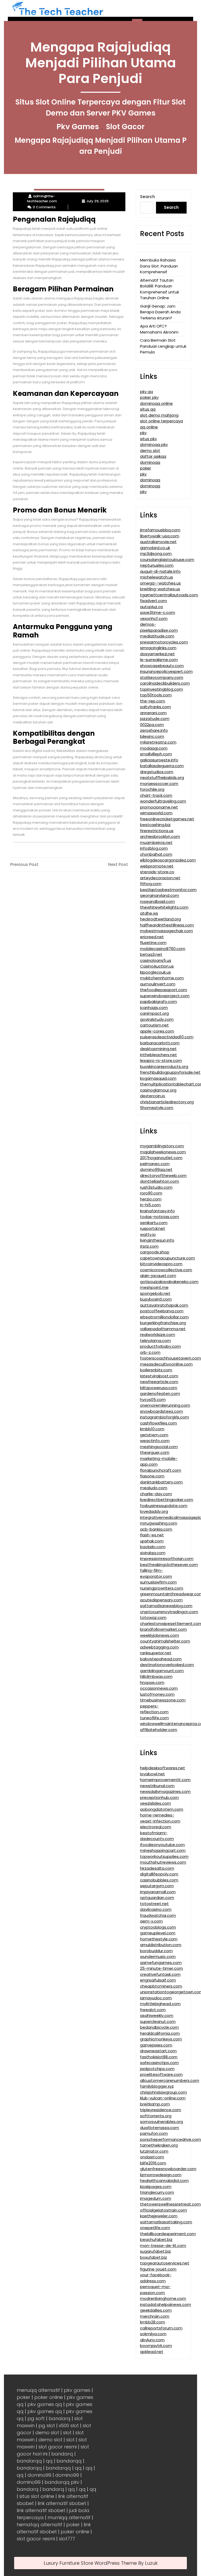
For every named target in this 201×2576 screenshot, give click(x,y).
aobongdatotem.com (162, 1809)
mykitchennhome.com (162, 978)
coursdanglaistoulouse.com (167, 560)
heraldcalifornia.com (160, 2033)
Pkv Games (78, 127)
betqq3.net (151, 954)
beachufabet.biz (156, 2239)
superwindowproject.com (165, 996)
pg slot (47, 2425)
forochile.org (152, 789)
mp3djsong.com (156, 553)
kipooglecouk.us (155, 972)
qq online (149, 427)
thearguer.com (155, 1452)
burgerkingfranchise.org (163, 1323)
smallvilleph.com (156, 754)
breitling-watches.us (160, 589)
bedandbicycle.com (159, 2027)
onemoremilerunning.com (165, 1405)
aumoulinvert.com (158, 984)
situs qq (148, 409)
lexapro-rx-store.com (161, 1060)
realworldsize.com (158, 1335)
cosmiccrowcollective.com (166, 1270)
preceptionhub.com (159, 1797)
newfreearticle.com (159, 1382)
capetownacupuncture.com (167, 1258)
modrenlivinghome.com (163, 2298)
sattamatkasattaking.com (166, 2222)
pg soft (36, 2418)
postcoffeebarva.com (162, 1311)
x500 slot (69, 2425)
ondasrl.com (152, 2157)
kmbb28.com (153, 2322)
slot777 (67, 2539)
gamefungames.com (161, 1963)
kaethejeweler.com (159, 2216)
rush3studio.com (156, 1187)
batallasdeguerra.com (162, 766)
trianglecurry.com (157, 2192)
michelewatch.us (157, 577)
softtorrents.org (156, 2116)
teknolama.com (155, 1341)
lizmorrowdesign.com (161, 2175)
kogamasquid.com (158, 1078)
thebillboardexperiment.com (168, 2234)
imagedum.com (156, 2198)
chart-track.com (156, 795)
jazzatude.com (155, 719)
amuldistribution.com (161, 1945)
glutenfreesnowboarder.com (168, 2169)
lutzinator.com (154, 2151)
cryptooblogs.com (158, 1927)
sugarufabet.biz (155, 2251)
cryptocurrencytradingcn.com (169, 1612)
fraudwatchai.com (158, 1915)
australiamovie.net (158, 542)
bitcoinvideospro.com (161, 1264)
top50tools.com (156, 695)
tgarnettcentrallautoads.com (169, 595)
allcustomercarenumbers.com (170, 2080)
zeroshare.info (154, 730)
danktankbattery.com (161, 1482)
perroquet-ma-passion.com (155, 2290)
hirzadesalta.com (157, 1868)
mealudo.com (154, 1488)
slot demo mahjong (159, 415)
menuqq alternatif (38, 2390)
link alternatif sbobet (62, 2503)
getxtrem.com (154, 1435)
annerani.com (153, 713)
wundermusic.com (158, 1956)
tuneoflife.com (154, 1718)
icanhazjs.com (154, 1008)
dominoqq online (156, 403)
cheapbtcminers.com (161, 1986)
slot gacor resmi (58, 2447)
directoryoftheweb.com (163, 1175)
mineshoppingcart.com (163, 1850)
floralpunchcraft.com (161, 1470)
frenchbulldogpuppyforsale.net (170, 1072)
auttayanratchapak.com (164, 1305)
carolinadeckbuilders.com (165, 683)
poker (146, 468)
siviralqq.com (153, 1553)
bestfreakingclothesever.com (169, 1565)
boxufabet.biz (153, 2257)
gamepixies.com (156, 2045)
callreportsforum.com (161, 2328)
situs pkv (148, 439)
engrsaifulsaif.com (158, 1980)
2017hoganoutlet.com (161, 1158)
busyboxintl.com (156, 1299)
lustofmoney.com (157, 1694)
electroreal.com (156, 1827)
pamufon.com (154, 2133)
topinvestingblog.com (161, 689)
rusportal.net (153, 1228)
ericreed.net (152, 937)
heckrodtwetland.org (160, 919)
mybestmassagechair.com (166, 931)
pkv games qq (45, 2404)
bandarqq (29, 2461)
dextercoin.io (153, 1096)
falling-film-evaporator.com (156, 1573)
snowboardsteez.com (161, 1411)
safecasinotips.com (159, 2063)
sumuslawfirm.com (158, 1582)
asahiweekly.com (157, 2015)
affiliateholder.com (159, 1730)
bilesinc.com (152, 736)
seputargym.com (157, 1886)
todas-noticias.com (160, 1217)
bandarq (60, 2418)
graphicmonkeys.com (161, 2039)
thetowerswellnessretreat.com (170, 2204)
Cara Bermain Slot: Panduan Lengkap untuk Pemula (163, 346)
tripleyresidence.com (161, 2110)
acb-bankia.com (156, 1529)
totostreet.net (154, 1904)
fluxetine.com (153, 943)
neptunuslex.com (157, 565)
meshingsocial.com (159, 1447)
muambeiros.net (156, 842)
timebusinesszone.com (163, 1700)
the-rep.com (153, 701)
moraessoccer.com (159, 784)
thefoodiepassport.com (164, 990)
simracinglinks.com (158, 648)
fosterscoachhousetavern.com (171, 1358)
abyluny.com (152, 2340)
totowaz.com (153, 1617)
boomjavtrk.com (156, 2346)
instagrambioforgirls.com (164, 1417)
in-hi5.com (150, 1205)
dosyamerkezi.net (157, 654)
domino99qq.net (156, 1169)
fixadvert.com (153, 601)
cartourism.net (154, 1025)
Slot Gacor (125, 127)
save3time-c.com (158, 612)
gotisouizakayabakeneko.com (169, 1282)
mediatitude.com (157, 636)
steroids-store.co (157, 872)
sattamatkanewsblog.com (166, 1606)
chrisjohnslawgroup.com (163, 2092)
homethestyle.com (159, 1939)
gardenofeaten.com (160, 1393)
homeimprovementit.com (165, 1780)
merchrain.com (155, 2316)
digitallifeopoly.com (159, 1874)
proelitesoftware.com (161, 2074)
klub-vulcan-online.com (163, 2098)
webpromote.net (157, 866)
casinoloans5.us (156, 960)
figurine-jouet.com (158, 2269)
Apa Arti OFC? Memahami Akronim (159, 329)
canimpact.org (154, 1013)
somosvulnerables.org (161, 2122)
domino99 (39, 2475)
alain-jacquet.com (158, 1276)
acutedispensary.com (161, 1600)
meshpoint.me (154, 1287)
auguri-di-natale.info (160, 571)
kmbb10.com (152, 1429)
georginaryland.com (160, 895)
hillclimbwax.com (156, 1676)
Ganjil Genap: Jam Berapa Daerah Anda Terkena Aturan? (160, 312)
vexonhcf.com (154, 618)
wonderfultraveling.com (163, 801)
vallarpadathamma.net (163, 1329)
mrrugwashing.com (159, 1523)
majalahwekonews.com (163, 1152)
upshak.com (152, 1541)
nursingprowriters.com (162, 1588)
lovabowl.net (152, 1774)
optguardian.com (157, 1898)
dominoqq (150, 462)
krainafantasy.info (157, 1211)
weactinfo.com (155, 1441)
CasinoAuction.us (157, 966)
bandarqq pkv (62, 2482)
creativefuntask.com (160, 1974)
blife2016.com (153, 2163)
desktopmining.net (158, 1049)
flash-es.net (152, 1535)
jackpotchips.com (157, 2069)
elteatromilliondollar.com (164, 1317)
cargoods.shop (155, 1252)
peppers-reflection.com (154, 1709)
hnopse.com (152, 1682)
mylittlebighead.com (160, 2004)
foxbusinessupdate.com (164, 1506)
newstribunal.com (157, 1786)
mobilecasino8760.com (163, 949)
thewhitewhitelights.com (164, 907)
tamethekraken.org (159, 2145)
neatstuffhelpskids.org (162, 777)
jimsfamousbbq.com (160, 530)
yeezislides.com (155, 1803)
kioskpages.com (156, 2187)
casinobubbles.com (159, 1880)
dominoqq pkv (154, 444)
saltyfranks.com (155, 707)
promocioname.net (159, 807)
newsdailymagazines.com (165, 1791)
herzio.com (151, 1199)
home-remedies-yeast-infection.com (160, 1818)
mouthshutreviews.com (163, 1862)
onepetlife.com (155, 2228)
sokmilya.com (153, 2334)
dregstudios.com (157, 772)
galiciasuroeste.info (159, 760)
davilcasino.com (156, 1909)
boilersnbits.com (156, 1370)
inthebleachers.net (158, 1055)
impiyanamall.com (158, 1892)
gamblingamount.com (162, 1671)
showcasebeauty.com (162, 666)
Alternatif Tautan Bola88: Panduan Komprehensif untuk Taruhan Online (160, 289)
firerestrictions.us (157, 831)
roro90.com (151, 1193)
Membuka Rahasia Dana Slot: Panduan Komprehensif (159, 266)
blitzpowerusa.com (159, 1388)
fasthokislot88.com (159, 2057)
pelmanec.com (155, 1164)
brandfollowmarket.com (163, 1629)
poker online (49, 2397)
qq (49, 2461)
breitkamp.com (155, 2104)
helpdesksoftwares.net (163, 1768)
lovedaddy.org (154, 1511)
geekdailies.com (156, 2310)
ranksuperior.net (156, 1653)
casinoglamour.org (158, 1090)
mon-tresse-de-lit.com (163, 2245)
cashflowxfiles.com (158, 1423)
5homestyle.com (157, 1108)
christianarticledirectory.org (167, 1102)
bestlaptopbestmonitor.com (168, 890)
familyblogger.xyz (157, 2086)
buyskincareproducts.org (164, 1066)
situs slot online (37, 2496)
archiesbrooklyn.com (160, 836)
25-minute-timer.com (161, 1968)
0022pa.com (152, 725)
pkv (143, 433)
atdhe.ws (149, 913)
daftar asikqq (153, 456)
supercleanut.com (158, 2021)
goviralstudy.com (157, 1019)
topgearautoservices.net (165, 2263)
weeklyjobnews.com (160, 1635)
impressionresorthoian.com (167, 1559)
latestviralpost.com (159, 1376)
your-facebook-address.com (156, 2278)
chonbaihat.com (156, 854)
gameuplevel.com (158, 1933)
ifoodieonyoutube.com (162, 1845)
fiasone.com (152, 1476)
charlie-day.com (156, 1494)
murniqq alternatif (69, 2517)
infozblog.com (154, 848)
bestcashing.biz (155, 825)
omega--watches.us (160, 583)
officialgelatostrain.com (163, 2210)
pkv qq (146, 392)
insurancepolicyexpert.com (166, 671)
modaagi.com (154, 748)
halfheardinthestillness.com (167, 925)
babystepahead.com (161, 1659)
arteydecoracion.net (160, 878)
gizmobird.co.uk (155, 548)
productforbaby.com (160, 1346)
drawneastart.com (158, 2051)
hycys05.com (153, 1399)
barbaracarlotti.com (160, 1043)
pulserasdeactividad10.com (167, 1037)
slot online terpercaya (161, 421)
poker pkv (149, 397)
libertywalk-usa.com (160, 536)
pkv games (77, 2390)
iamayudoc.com (156, 1998)
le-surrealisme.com (159, 660)
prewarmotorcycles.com (164, 642)
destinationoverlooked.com (167, 1665)
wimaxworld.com (156, 813)
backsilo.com (153, 1547)
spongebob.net (155, 1293)
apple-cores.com (157, 1031)
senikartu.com (154, 1223)
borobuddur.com (156, 1951)
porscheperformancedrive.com (171, 2139)
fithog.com (151, 884)
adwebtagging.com (159, 1647)
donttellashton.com (160, 1181)
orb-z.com (150, 1352)
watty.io (148, 1234)
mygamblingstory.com (162, 1146)
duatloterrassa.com (160, 2128)
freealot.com (153, 2010)
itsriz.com (149, 1246)
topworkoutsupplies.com (164, 1856)
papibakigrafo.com (158, 1002)
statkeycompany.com (162, 677)
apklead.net (152, 2352)
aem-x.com (151, 1921)
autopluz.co (152, 607)
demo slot (150, 451)
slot (67, 2433)
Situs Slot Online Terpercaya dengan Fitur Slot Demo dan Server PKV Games (100, 108)
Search (147, 197)
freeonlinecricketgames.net (167, 819)
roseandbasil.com (157, 901)
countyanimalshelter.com (165, 1641)
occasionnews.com (159, 1688)
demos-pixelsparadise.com (159, 627)
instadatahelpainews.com (166, 2304)
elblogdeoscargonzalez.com (168, 860)
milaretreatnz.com (158, 742)
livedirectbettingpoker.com (167, 1500)
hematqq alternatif (40, 2525)
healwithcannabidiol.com (164, 2181)
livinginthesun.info (157, 1240)
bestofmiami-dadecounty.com (157, 1836)
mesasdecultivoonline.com (166, 1364)
